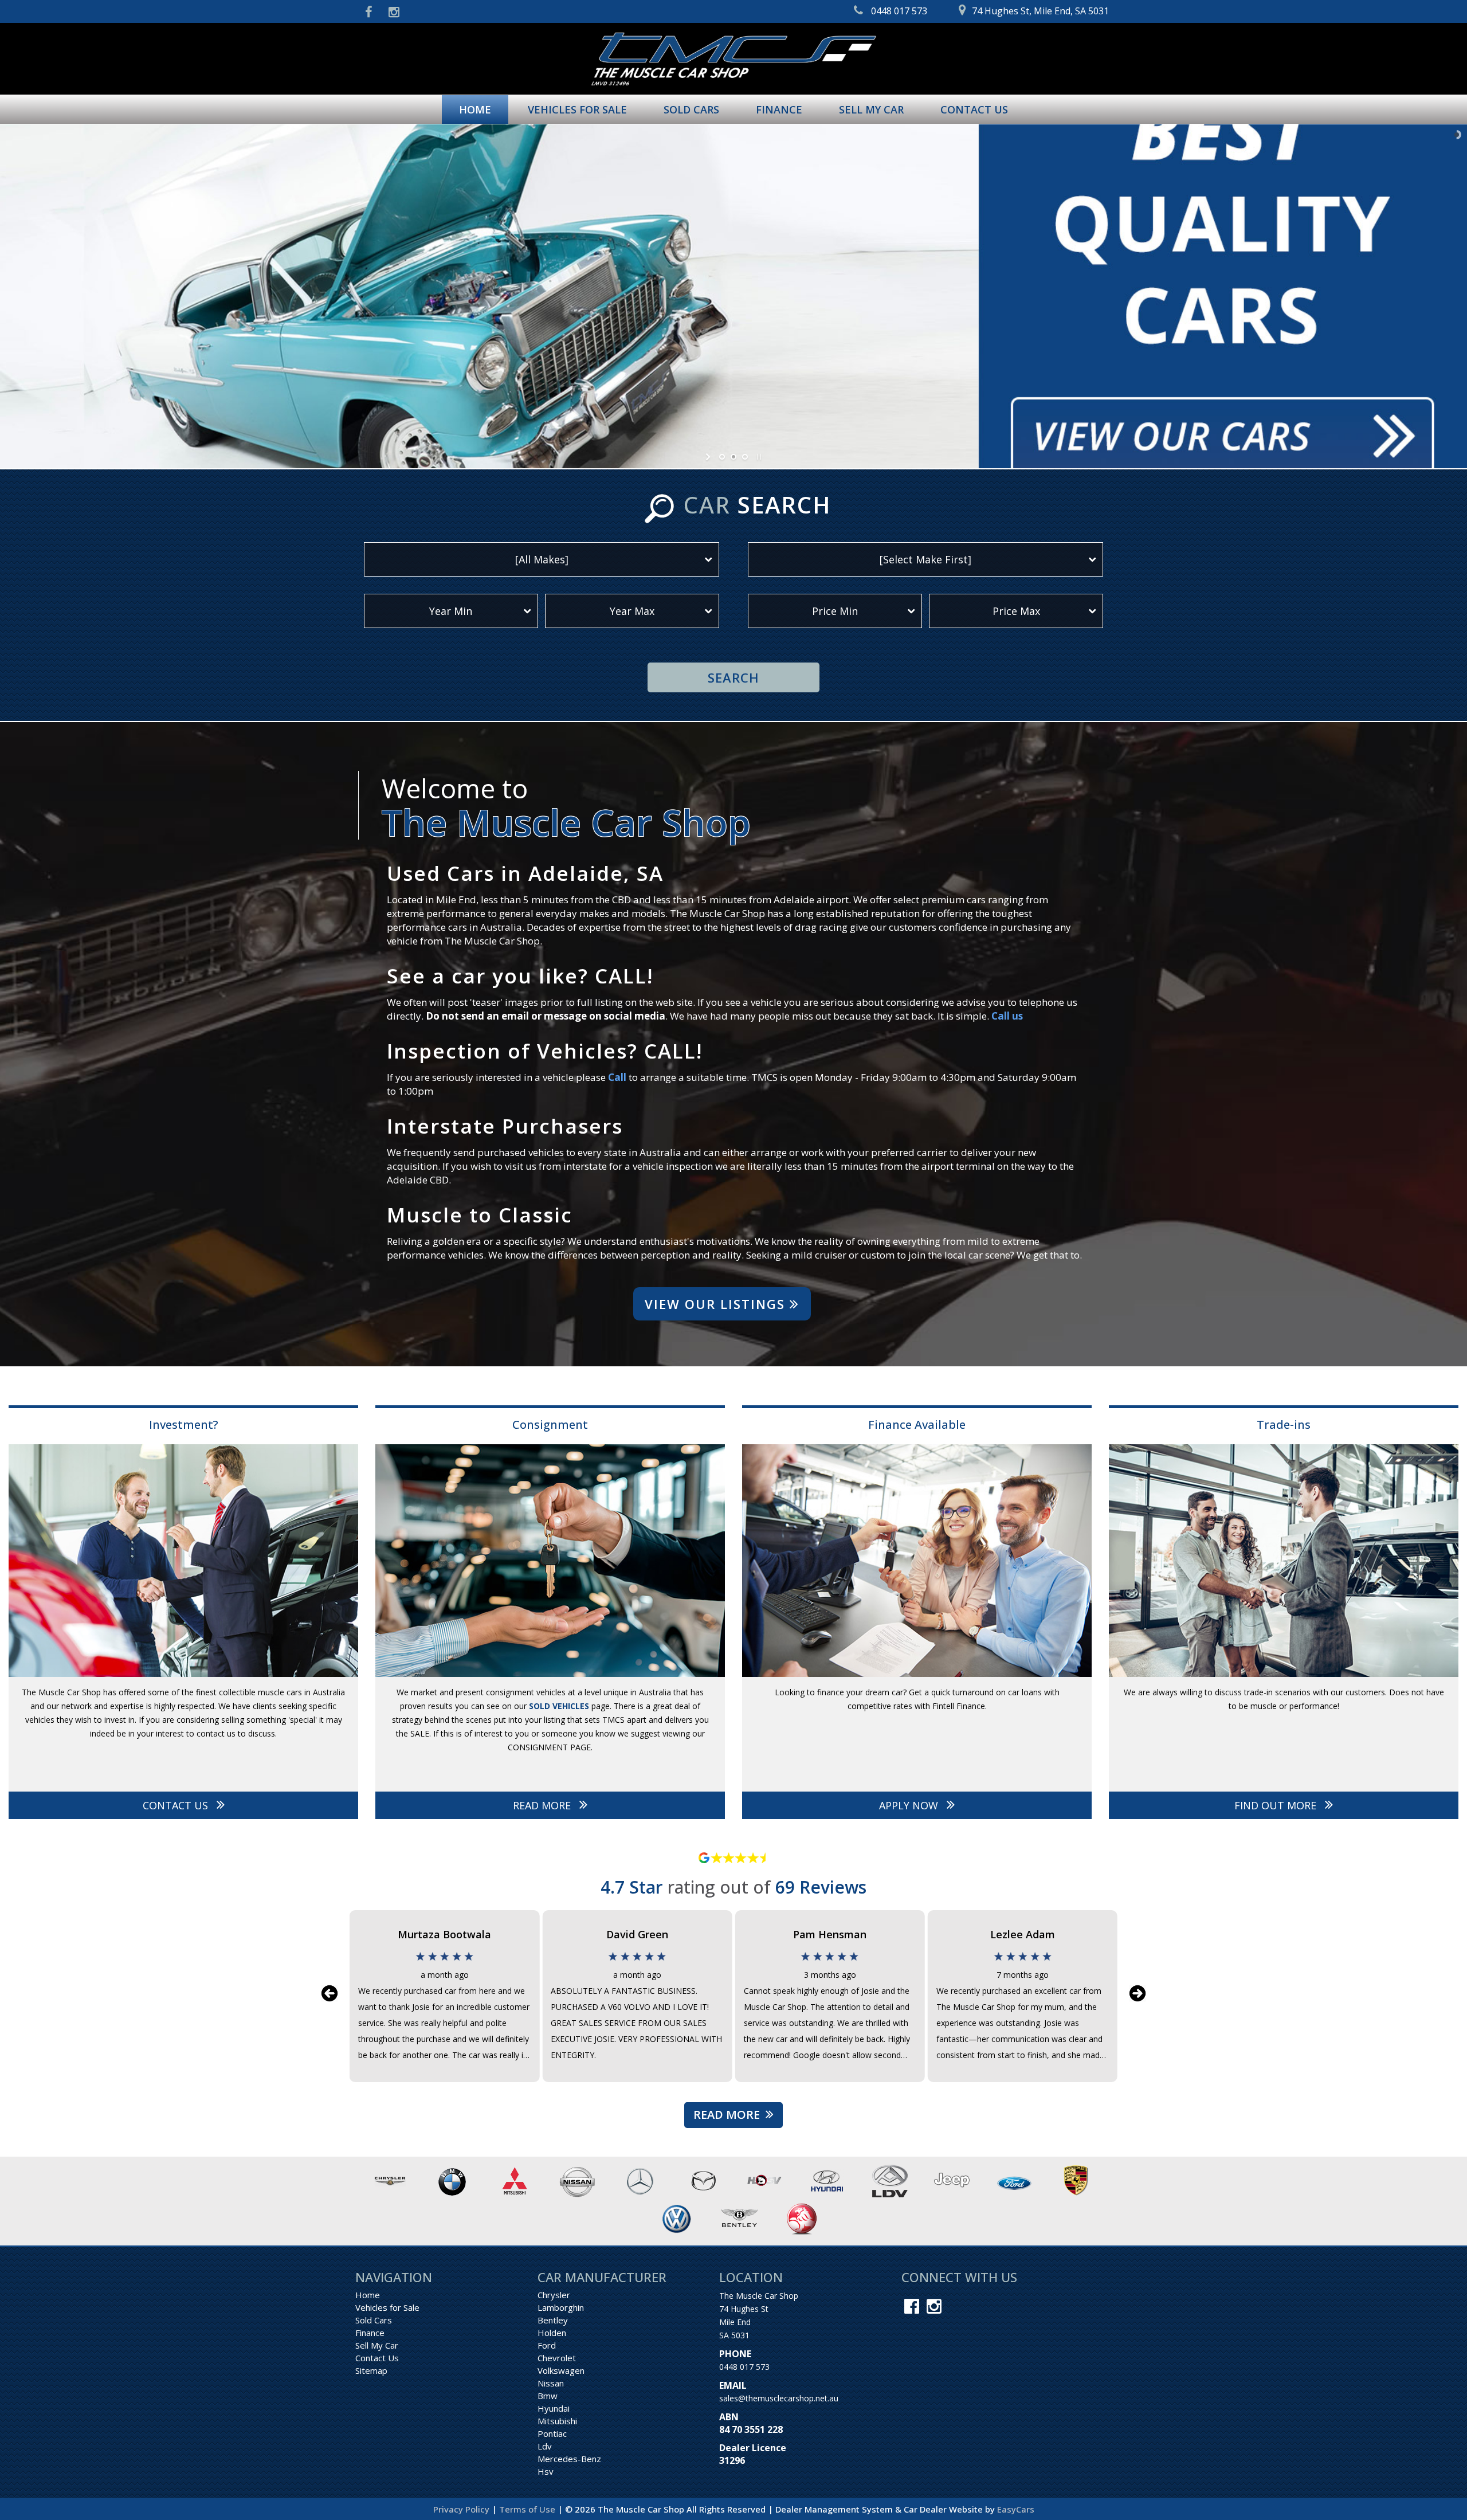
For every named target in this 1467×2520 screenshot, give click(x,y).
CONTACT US (177, 1805)
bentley (553, 2320)
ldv (545, 2446)
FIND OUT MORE (1277, 1805)
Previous (330, 1993)
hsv (546, 2471)
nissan (551, 2383)
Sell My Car (871, 109)
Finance (779, 109)
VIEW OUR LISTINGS (717, 1304)
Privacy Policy (462, 2509)
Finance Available (917, 1424)
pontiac (552, 2433)
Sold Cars (691, 109)
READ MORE (543, 1805)
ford (547, 2345)
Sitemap (371, 2370)
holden (552, 2333)
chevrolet (557, 2358)
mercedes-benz (569, 2459)
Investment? (184, 1424)
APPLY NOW (910, 1805)
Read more (727, 2115)
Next (1137, 1993)
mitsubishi (557, 2421)
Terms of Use (528, 2509)
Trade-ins (1284, 1424)
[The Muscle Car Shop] (733, 59)
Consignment (550, 1424)
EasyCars (1016, 2509)
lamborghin (561, 2307)
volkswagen (561, 2370)
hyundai (554, 2408)
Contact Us (974, 109)
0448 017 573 (744, 2367)
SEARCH (733, 677)
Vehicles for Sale (577, 109)
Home (475, 109)
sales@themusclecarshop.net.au (779, 2398)
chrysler (554, 2295)
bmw (548, 2396)
